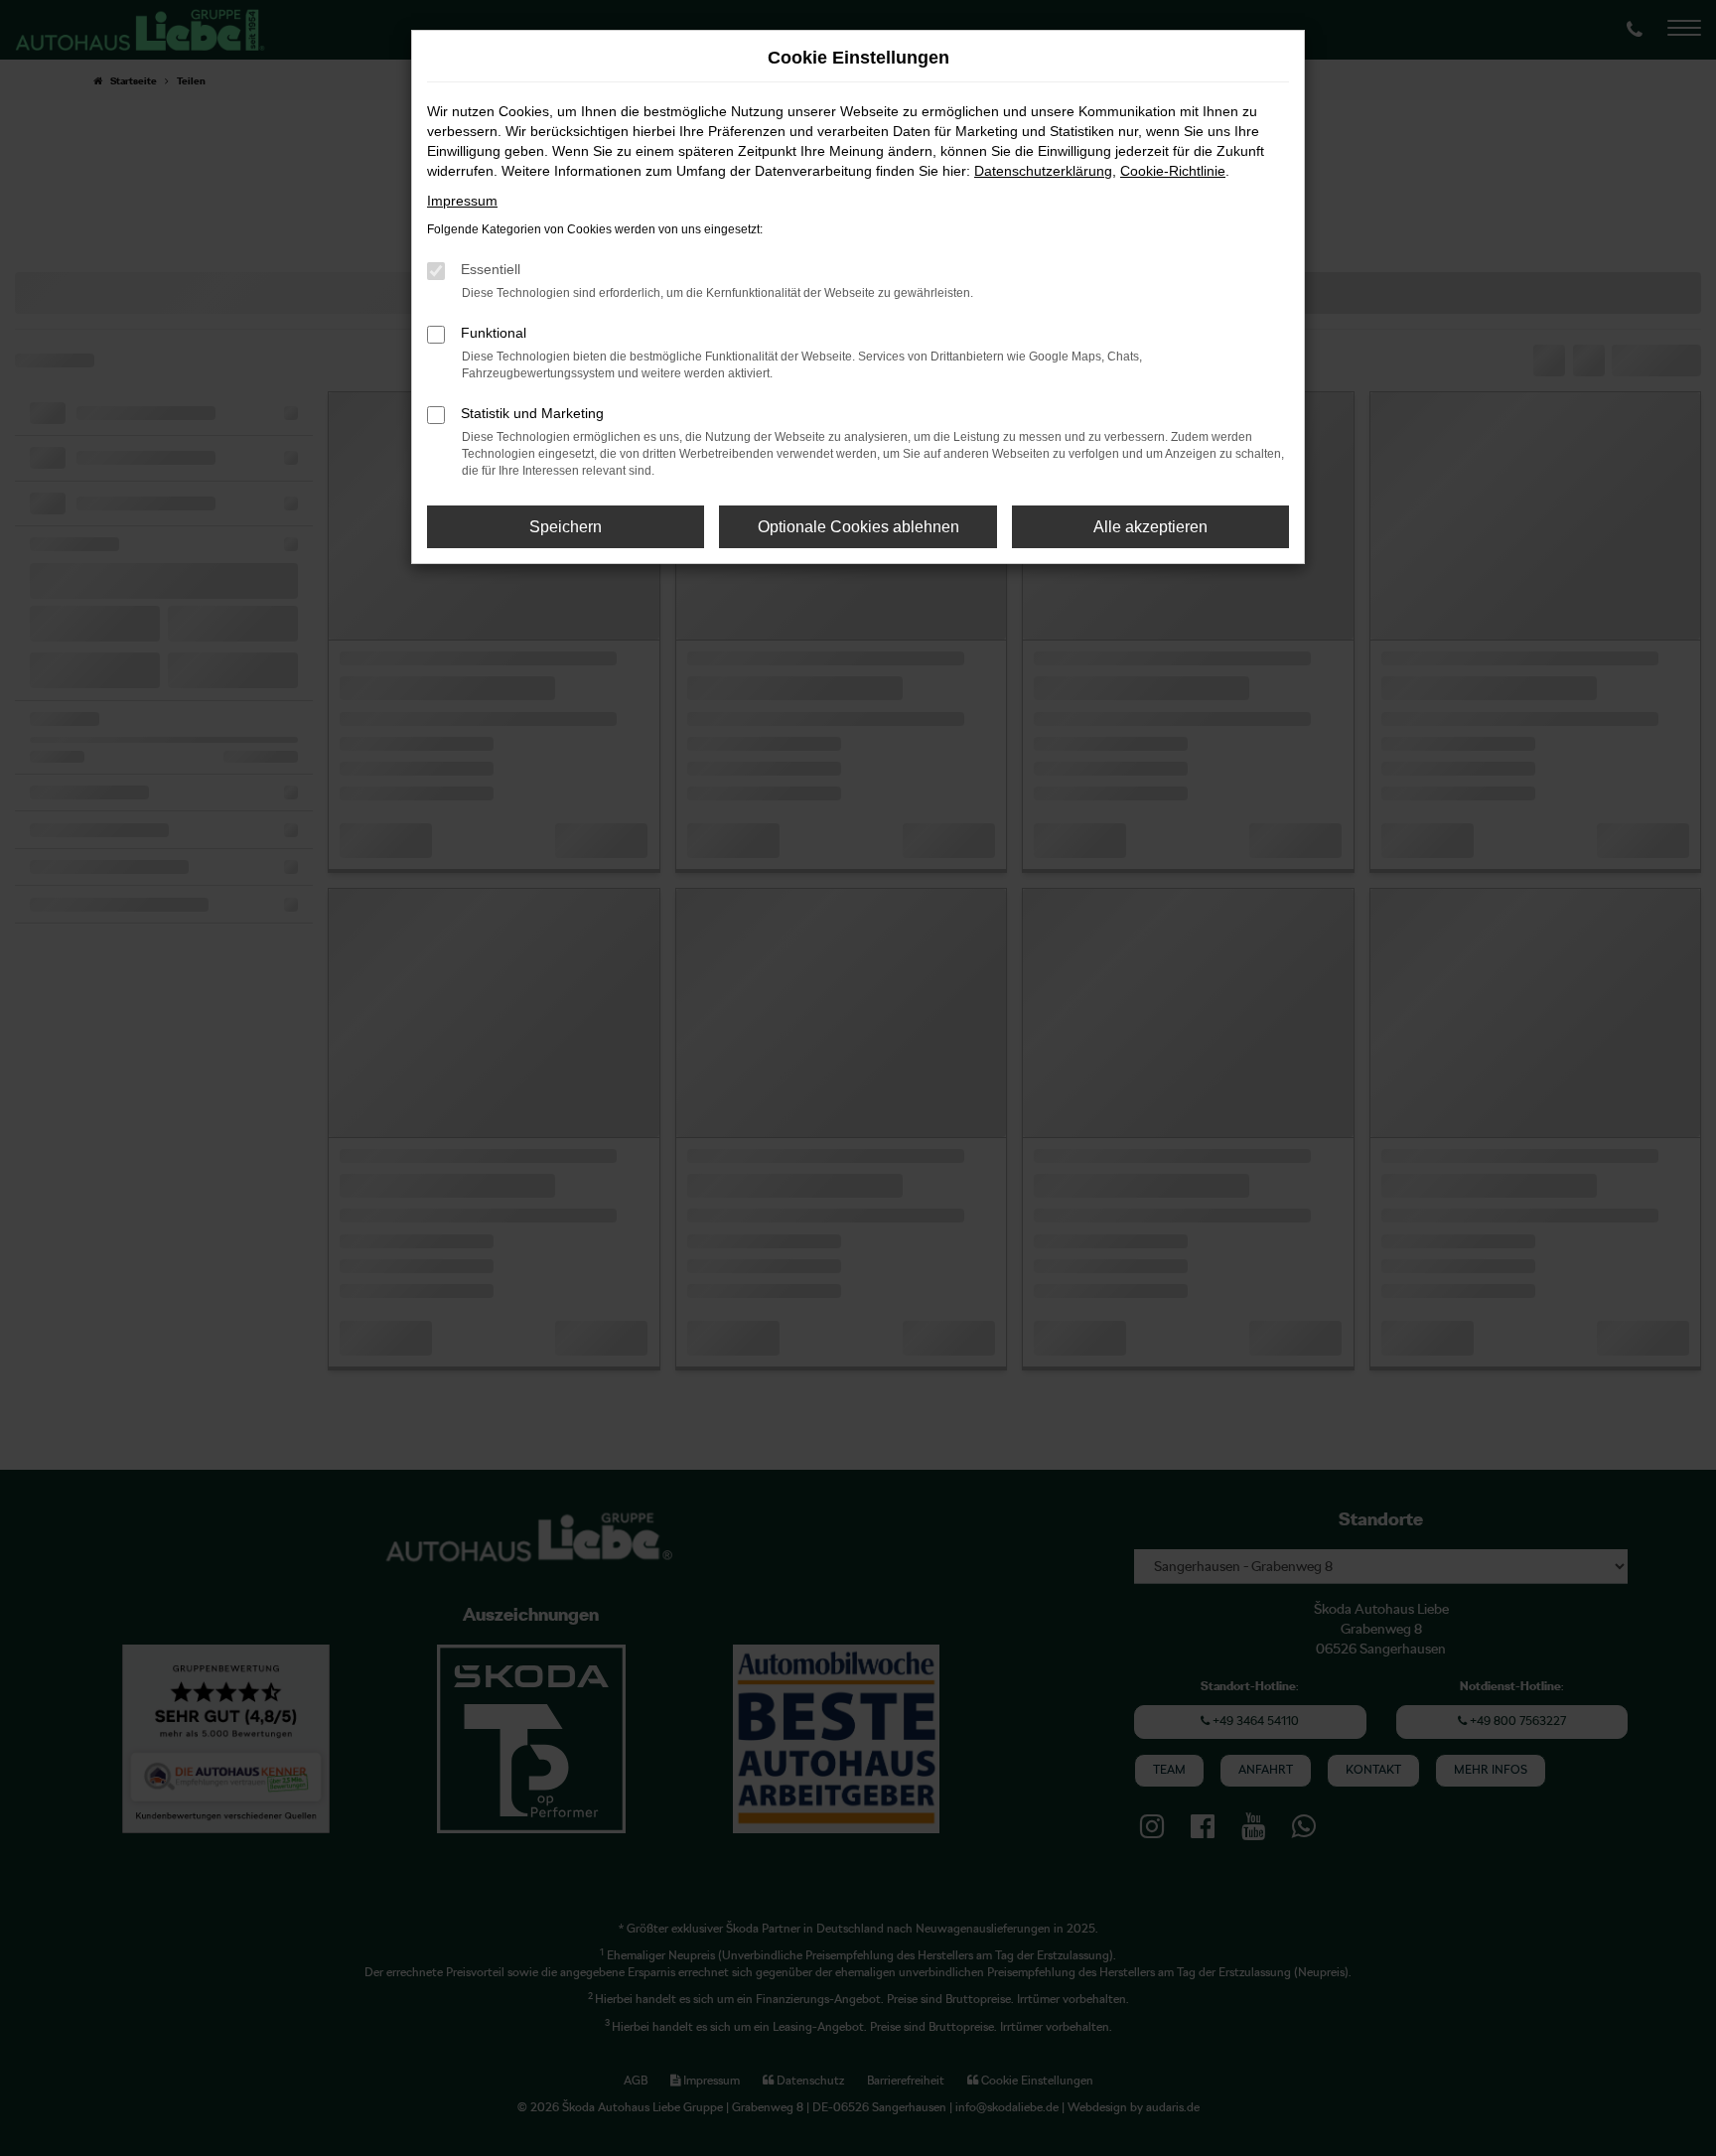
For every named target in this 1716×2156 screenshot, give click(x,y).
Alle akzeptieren (1150, 527)
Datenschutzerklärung (1043, 171)
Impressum (462, 201)
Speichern (566, 527)
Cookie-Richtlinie (1173, 171)
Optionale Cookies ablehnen (858, 527)
